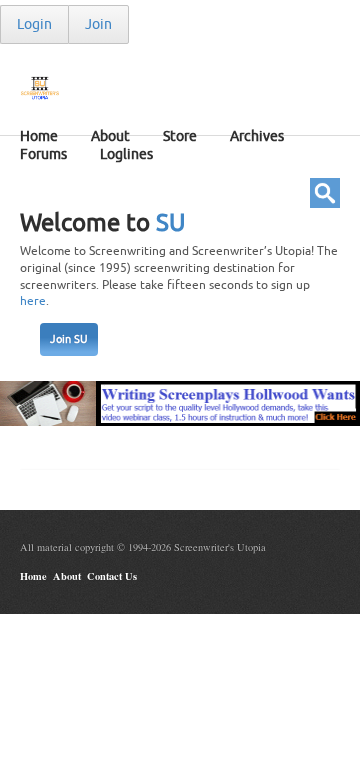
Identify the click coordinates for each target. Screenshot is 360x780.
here (33, 301)
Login (34, 24)
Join (98, 24)
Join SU (69, 339)
